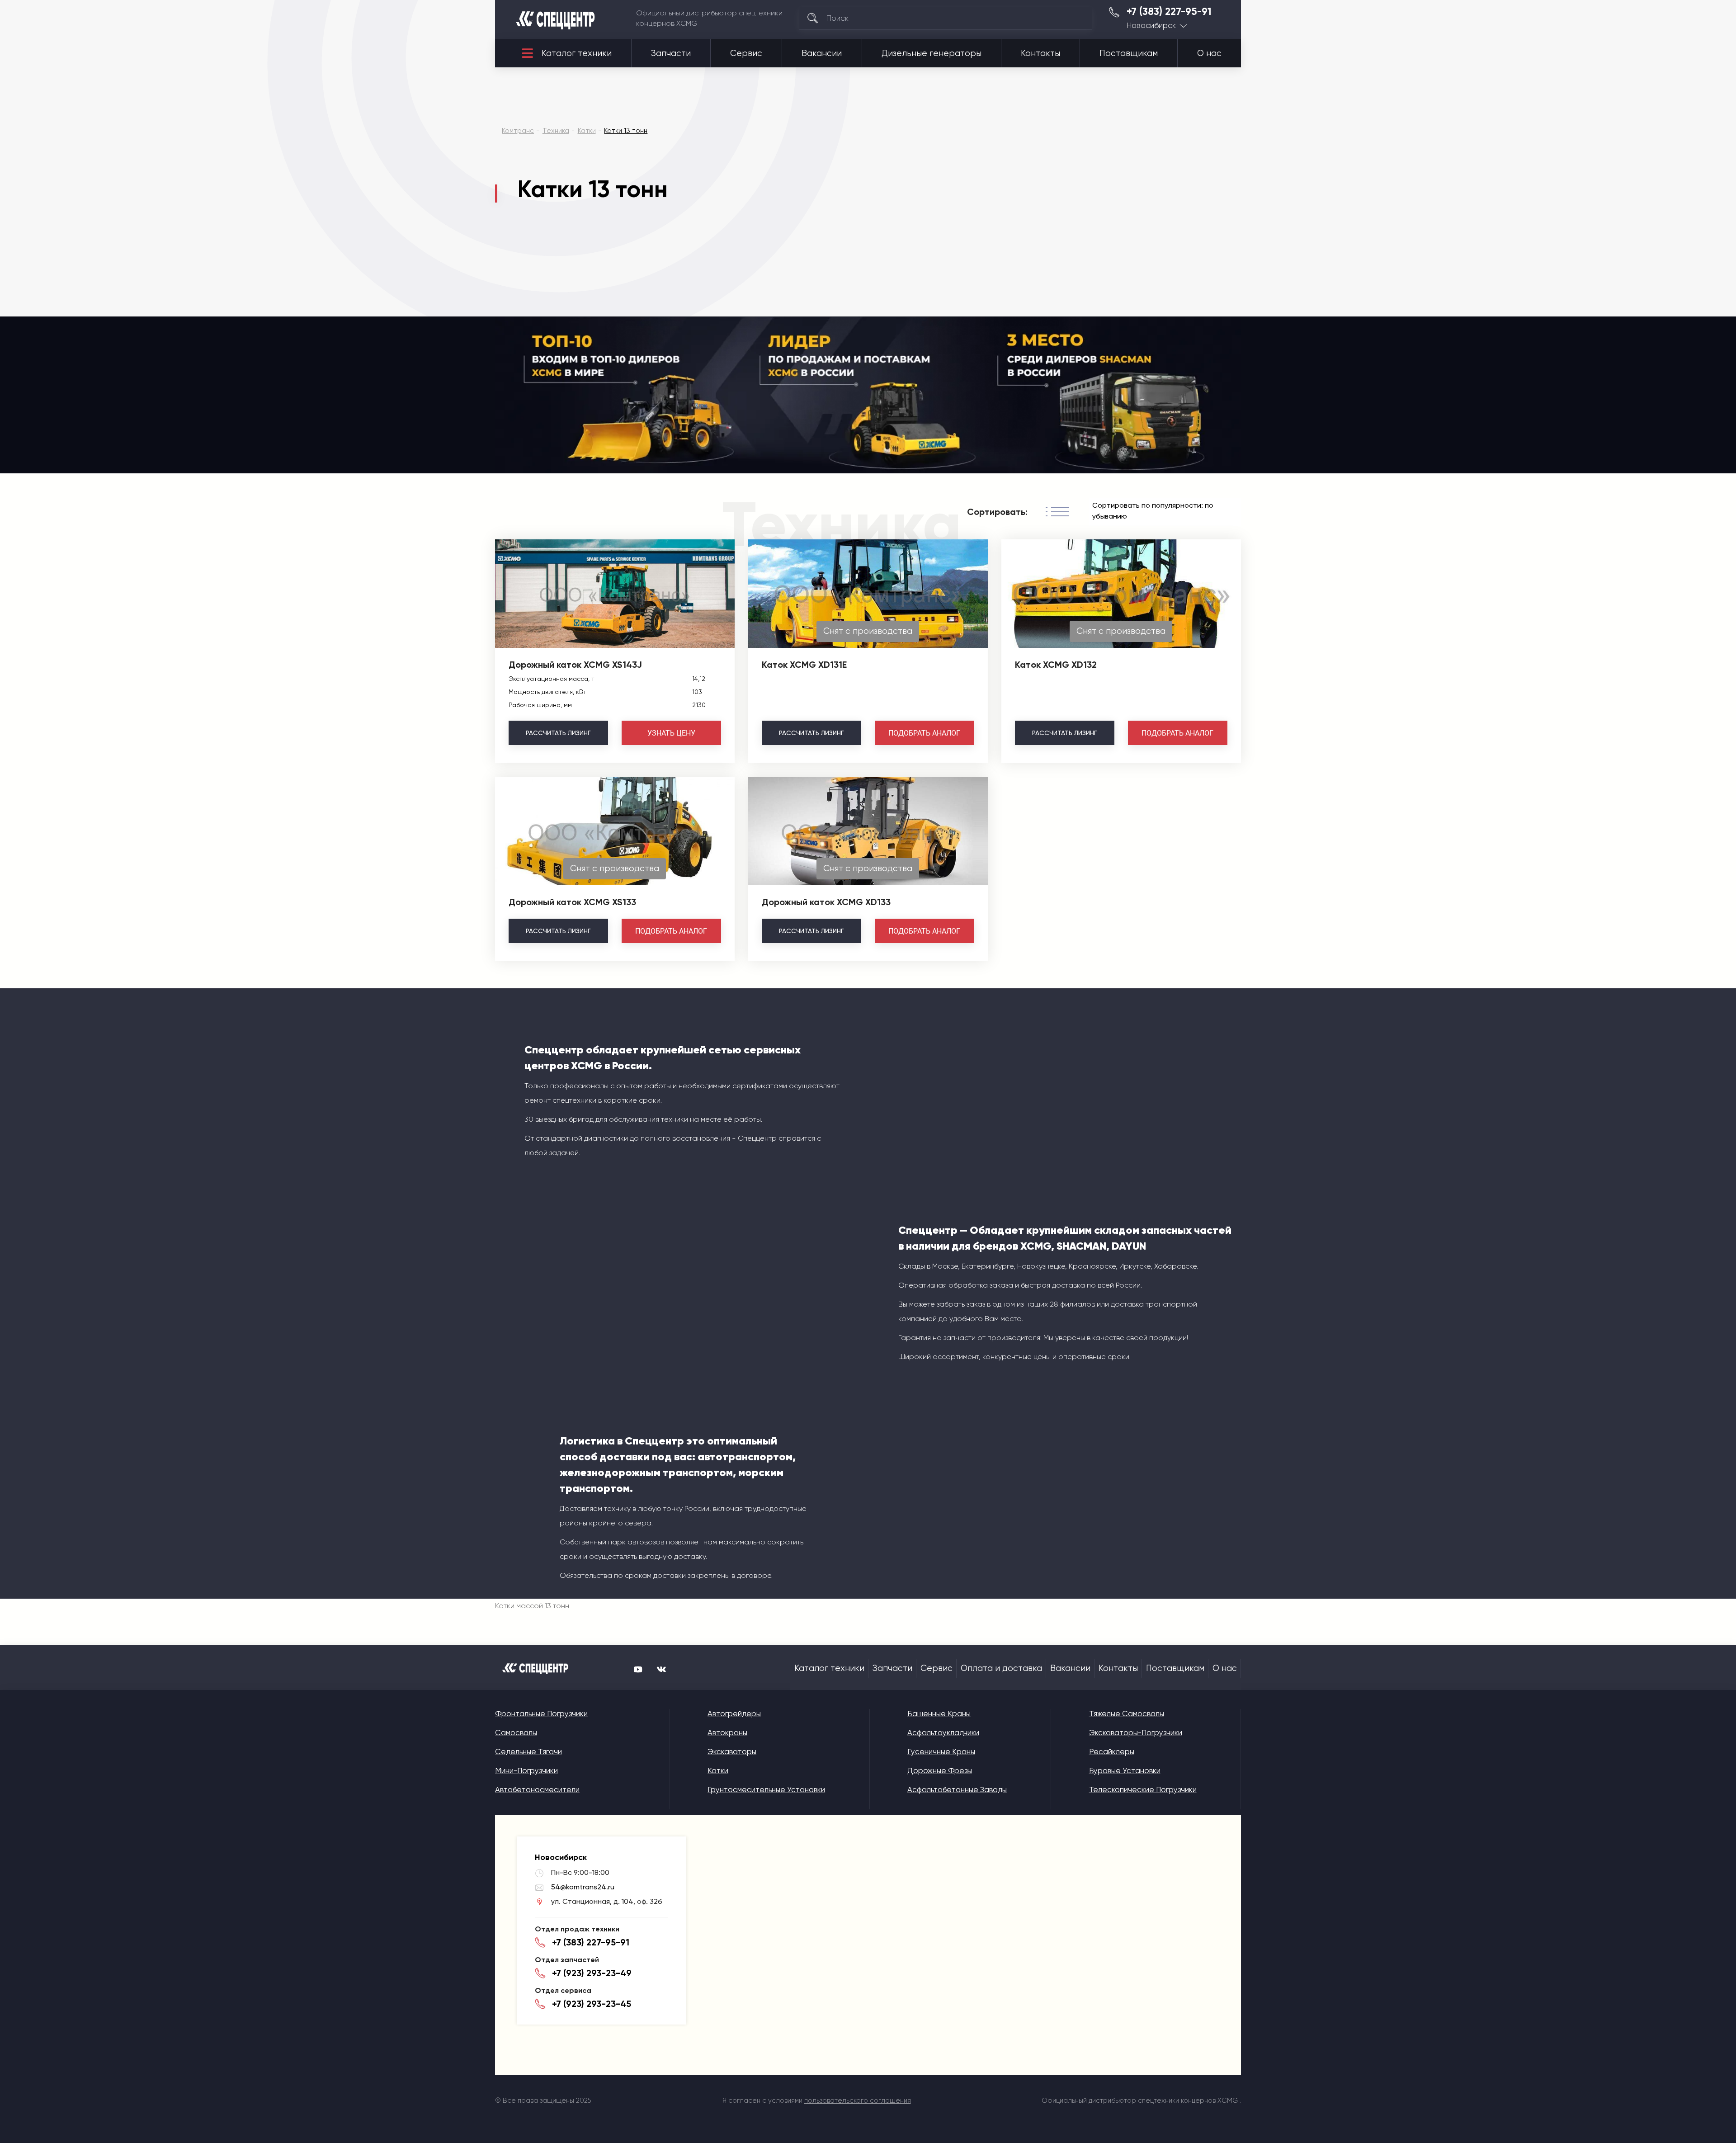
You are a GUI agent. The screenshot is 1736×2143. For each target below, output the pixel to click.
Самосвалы (516, 1732)
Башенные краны (939, 1713)
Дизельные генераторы (932, 53)
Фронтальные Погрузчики (541, 1713)
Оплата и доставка (1001, 1668)
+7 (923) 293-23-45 (592, 2004)
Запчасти (671, 53)
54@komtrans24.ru (583, 1887)
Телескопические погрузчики (1143, 1789)
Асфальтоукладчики (943, 1732)
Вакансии (822, 53)
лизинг (558, 733)
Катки (718, 1770)
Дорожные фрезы (940, 1770)
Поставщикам (1129, 53)
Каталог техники (577, 53)
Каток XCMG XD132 (1056, 665)
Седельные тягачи (528, 1751)
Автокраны (727, 1732)
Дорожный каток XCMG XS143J (575, 665)
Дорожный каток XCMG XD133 (826, 902)
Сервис (746, 53)
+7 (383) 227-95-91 (1169, 12)
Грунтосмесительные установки (766, 1789)
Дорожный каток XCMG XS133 (572, 902)
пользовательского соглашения (858, 2101)
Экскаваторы (732, 1751)
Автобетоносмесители (537, 1789)
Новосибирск (1151, 26)
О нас (1209, 53)
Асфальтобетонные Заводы (957, 1789)
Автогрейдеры (734, 1713)
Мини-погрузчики (526, 1770)
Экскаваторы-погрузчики (1136, 1732)
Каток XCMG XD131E (804, 665)
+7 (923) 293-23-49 (592, 1973)
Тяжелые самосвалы (1127, 1713)
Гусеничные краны (941, 1751)
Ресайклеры (1112, 1751)
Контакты (1040, 53)
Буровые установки (1125, 1770)
